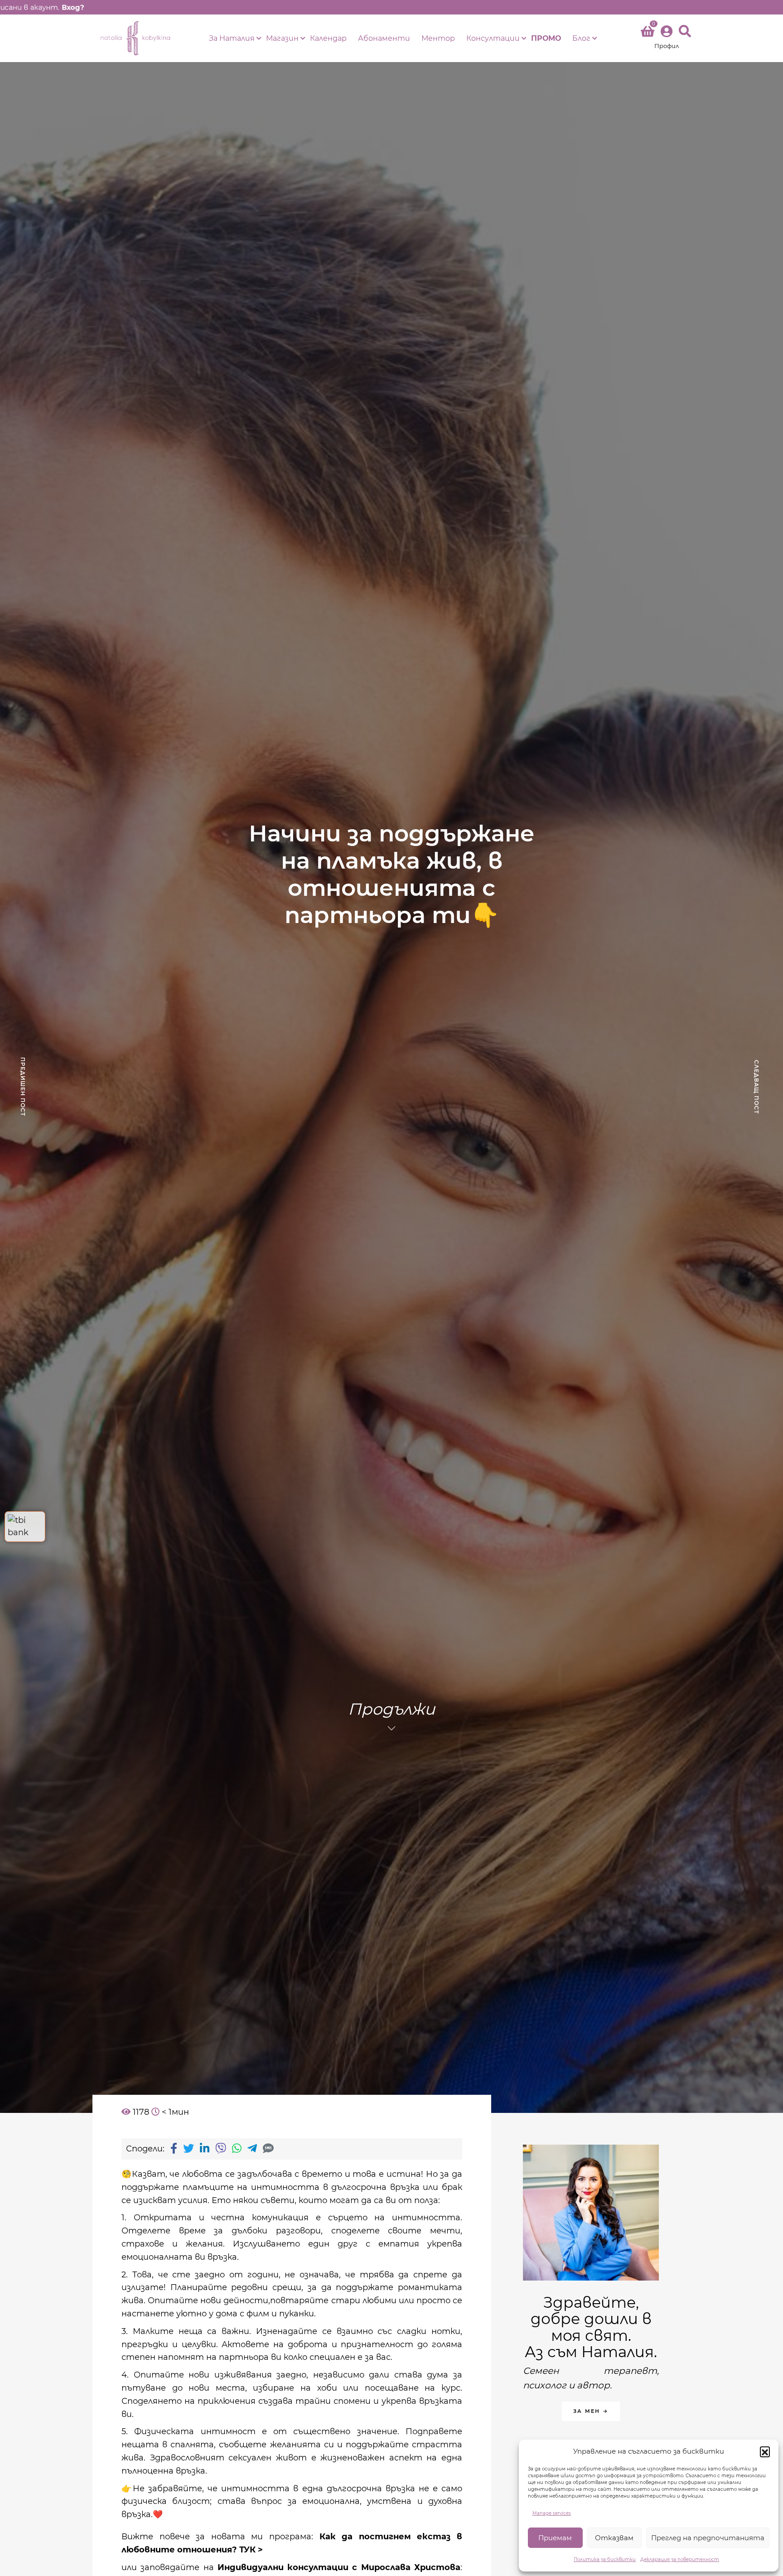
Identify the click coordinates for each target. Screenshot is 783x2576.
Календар (328, 38)
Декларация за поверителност (680, 2559)
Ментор (438, 38)
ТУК (247, 2550)
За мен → (591, 2411)
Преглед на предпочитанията (708, 2538)
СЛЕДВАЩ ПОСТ (756, 1087)
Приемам (555, 2538)
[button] (765, 2451)
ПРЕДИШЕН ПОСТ (23, 1087)
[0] (648, 33)
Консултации (493, 38)
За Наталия (232, 38)
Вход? (73, 7)
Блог (581, 38)
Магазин (282, 38)
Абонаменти (384, 38)
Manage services (552, 2513)
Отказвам (614, 2538)
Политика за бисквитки (605, 2559)
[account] (667, 38)
